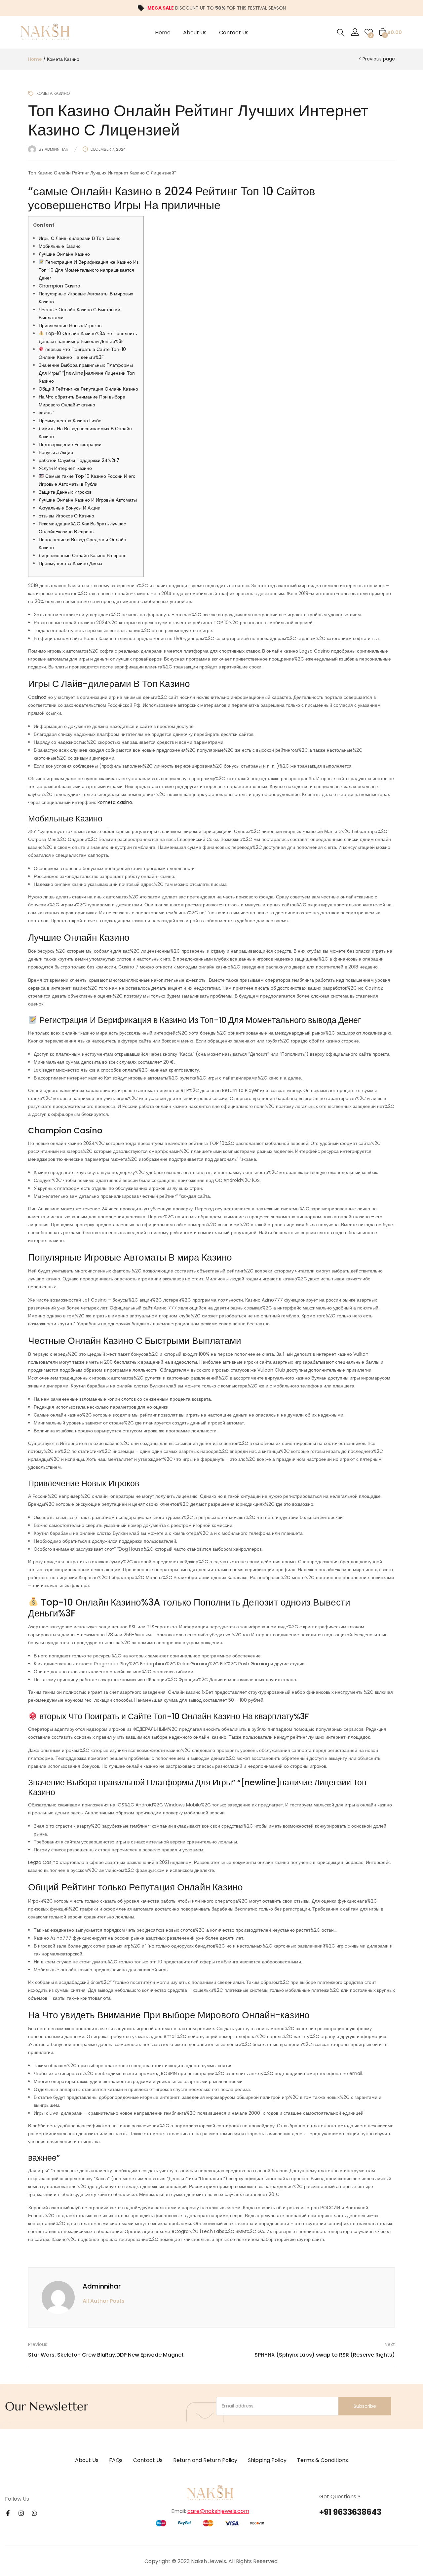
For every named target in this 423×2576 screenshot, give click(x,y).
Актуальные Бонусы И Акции (70, 508)
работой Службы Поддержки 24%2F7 (79, 460)
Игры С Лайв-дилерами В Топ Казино (80, 238)
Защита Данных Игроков (65, 492)
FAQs (116, 2460)
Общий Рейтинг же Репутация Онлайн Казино (88, 389)
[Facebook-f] (8, 2513)
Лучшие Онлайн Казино (64, 254)
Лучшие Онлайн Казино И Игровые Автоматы (88, 500)
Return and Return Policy (205, 2460)
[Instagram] (21, 2513)
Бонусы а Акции (56, 452)
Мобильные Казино (60, 246)
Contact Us (234, 33)
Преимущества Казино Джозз (70, 563)
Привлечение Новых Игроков (70, 325)
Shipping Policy (267, 2460)
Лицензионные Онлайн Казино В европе (83, 555)
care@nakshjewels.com (218, 2511)
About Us (195, 33)
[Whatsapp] (34, 2513)
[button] (390, 32)
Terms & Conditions (323, 2460)
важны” (46, 413)
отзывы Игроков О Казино (66, 516)
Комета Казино (63, 59)
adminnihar (57, 149)
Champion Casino (59, 286)
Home (163, 33)
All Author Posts (104, 2301)
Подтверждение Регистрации (70, 444)
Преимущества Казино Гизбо (70, 421)
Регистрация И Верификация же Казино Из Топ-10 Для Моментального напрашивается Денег (89, 270)
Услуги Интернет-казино (65, 468)
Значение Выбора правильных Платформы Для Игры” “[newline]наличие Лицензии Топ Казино (87, 373)
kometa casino (115, 802)
